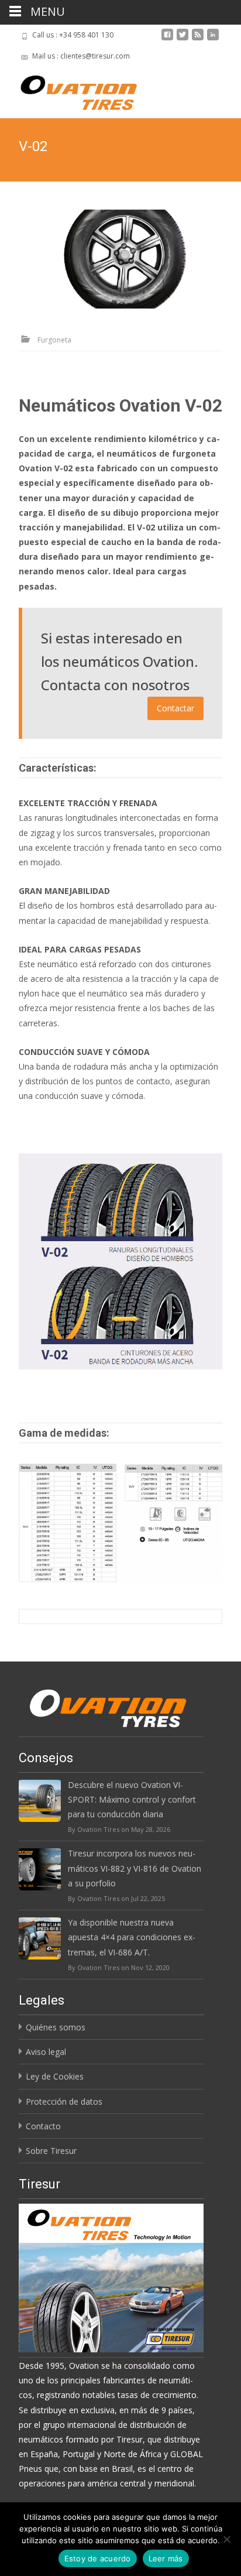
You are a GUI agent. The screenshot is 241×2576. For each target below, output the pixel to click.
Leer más (166, 2558)
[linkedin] (213, 39)
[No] (226, 2539)
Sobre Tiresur (51, 2151)
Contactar (175, 708)
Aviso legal (46, 2052)
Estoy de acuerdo (98, 2558)
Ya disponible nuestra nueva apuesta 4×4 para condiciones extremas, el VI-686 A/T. (132, 1937)
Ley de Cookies (55, 2076)
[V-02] (124, 259)
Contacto (43, 2126)
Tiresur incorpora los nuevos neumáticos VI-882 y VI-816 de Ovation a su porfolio (135, 1868)
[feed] (198, 39)
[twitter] (183, 39)
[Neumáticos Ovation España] (69, 90)
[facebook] (167, 39)
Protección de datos (64, 2101)
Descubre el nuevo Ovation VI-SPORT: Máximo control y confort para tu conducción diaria (132, 1799)
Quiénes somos (56, 2027)
